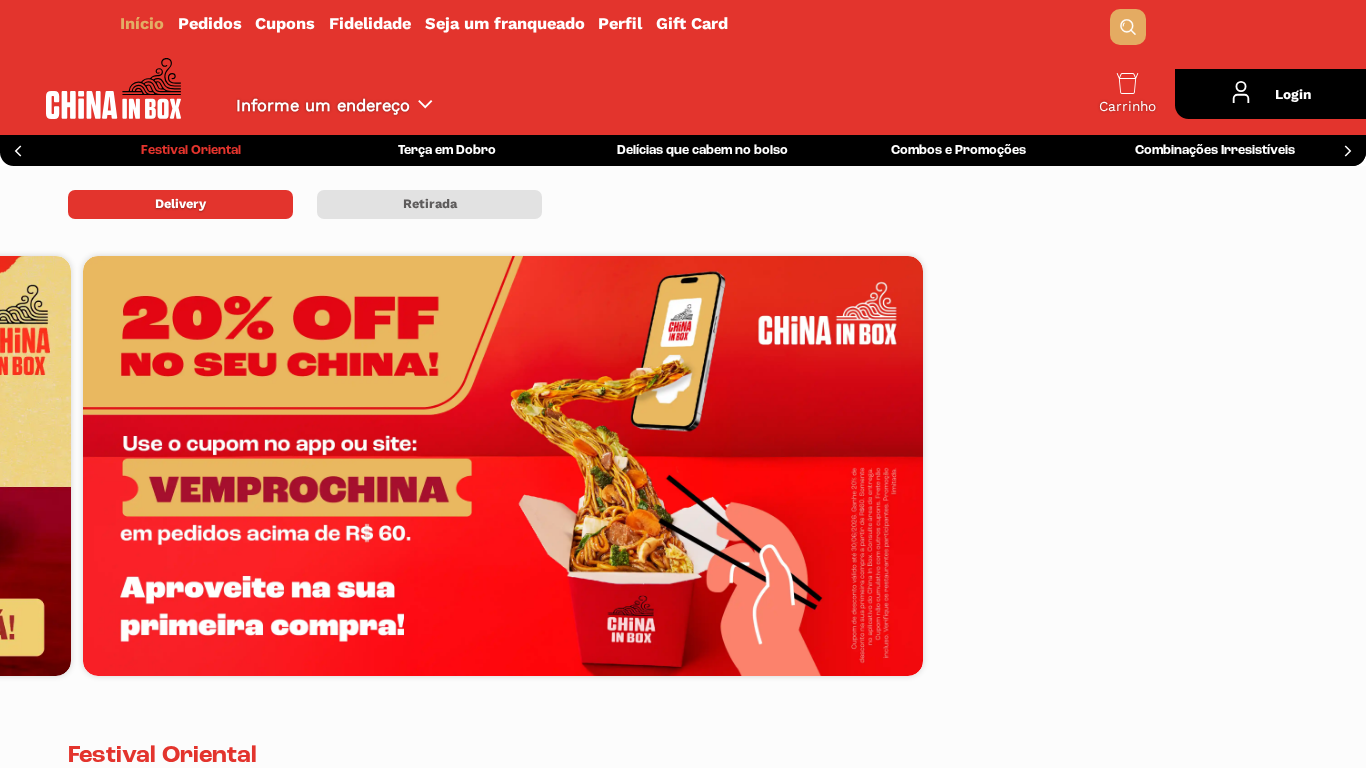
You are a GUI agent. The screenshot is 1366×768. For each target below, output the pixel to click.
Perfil (620, 23)
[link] (683, 23)
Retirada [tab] (430, 203)
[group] (191, 150)
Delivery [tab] (180, 203)
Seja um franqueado (505, 23)
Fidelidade (370, 23)
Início (142, 23)
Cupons (285, 23)
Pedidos (210, 23)
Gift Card (692, 23)
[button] (1128, 27)
